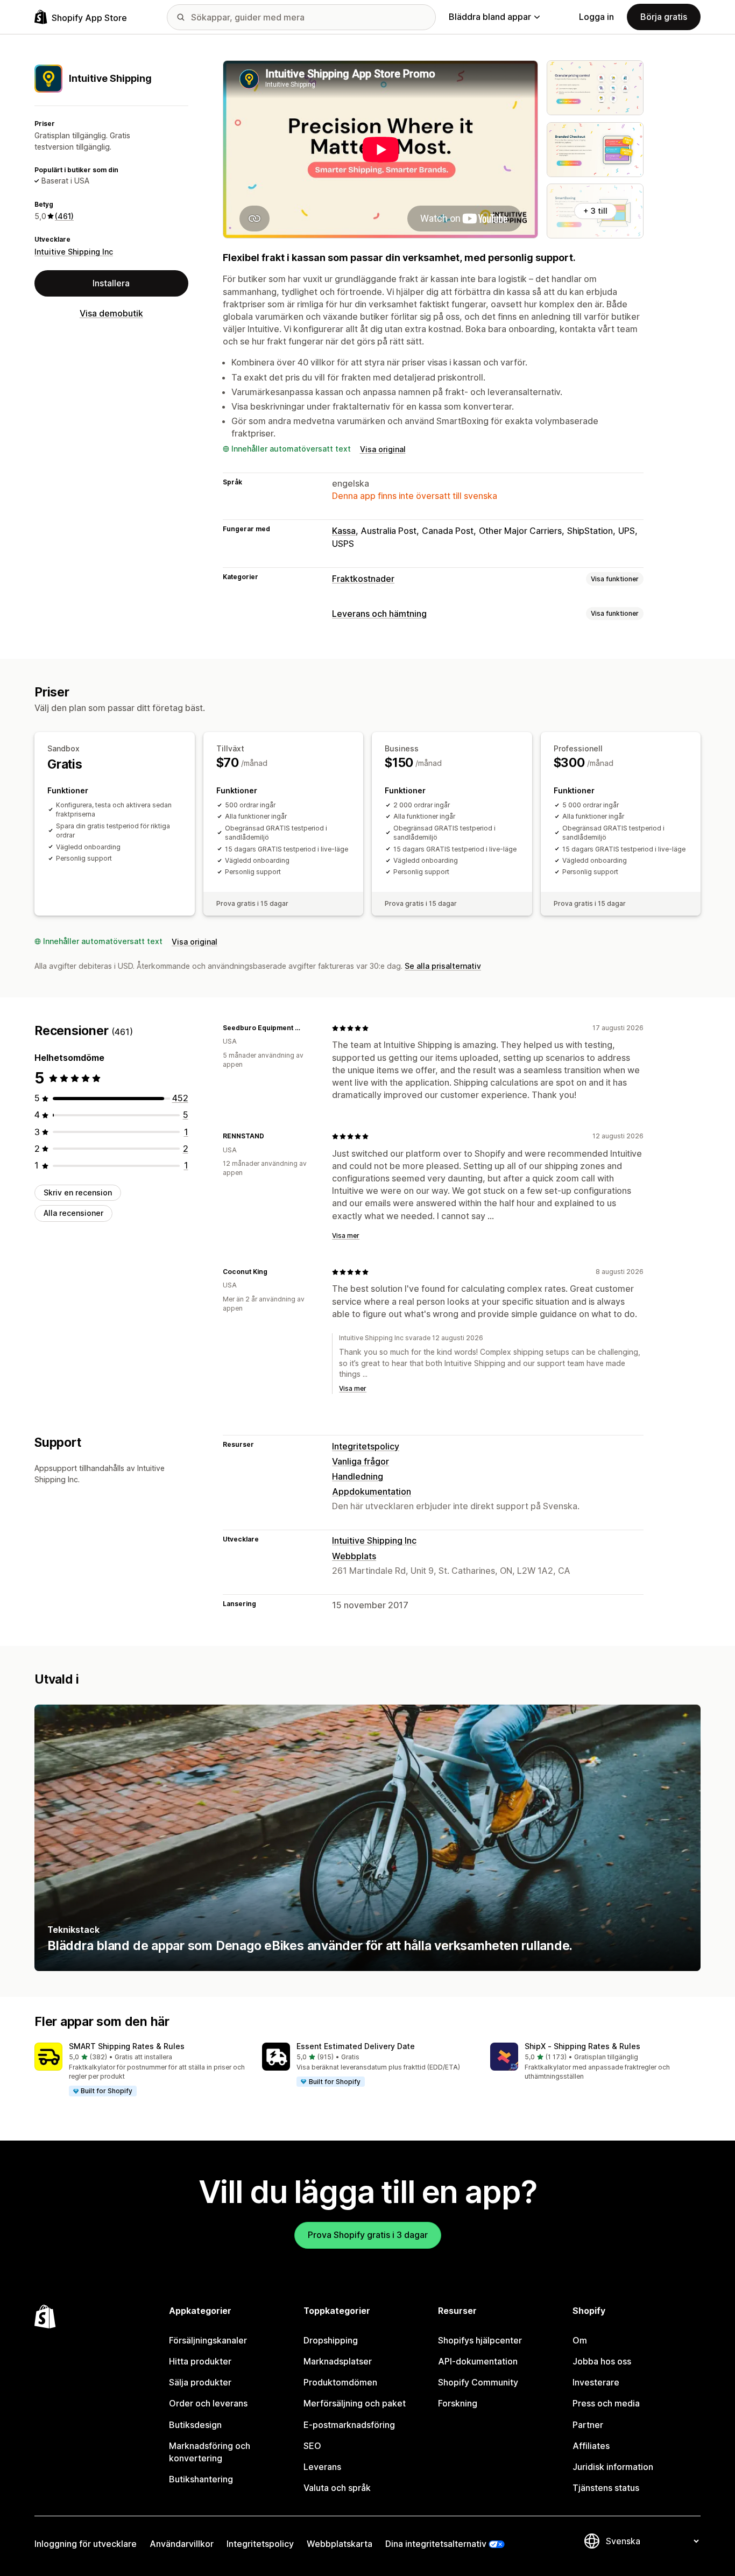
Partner (588, 2425)
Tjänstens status (606, 2488)
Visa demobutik (111, 313)
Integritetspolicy (366, 1446)
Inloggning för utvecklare (86, 2544)
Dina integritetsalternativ (436, 2544)
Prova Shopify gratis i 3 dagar (368, 2235)
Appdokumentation (372, 1491)
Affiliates (591, 2446)
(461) (64, 216)
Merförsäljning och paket (355, 2403)
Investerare (596, 2382)
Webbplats (354, 1556)
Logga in (596, 17)
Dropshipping (331, 2340)
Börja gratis (664, 17)
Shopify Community (478, 2382)
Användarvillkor (182, 2544)
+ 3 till (595, 211)
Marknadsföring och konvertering (210, 2452)
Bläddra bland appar (490, 17)
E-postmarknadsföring (349, 2425)
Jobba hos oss (602, 2361)
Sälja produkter (200, 2382)
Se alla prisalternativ (443, 966)
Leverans (322, 2467)
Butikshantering (201, 2479)
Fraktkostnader (363, 579)
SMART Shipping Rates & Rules (127, 2046)
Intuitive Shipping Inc (74, 252)
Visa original (383, 449)
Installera (111, 283)
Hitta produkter (200, 2361)
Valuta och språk (337, 2488)
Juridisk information (613, 2467)
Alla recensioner (73, 1213)
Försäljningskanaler (208, 2340)
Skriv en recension (78, 1192)
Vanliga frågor (361, 1461)
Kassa (344, 531)
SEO (312, 2446)
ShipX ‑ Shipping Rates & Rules (582, 2046)
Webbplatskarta (340, 2544)
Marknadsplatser (338, 2361)
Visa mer (346, 1236)
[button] (140, 2070)
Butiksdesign (195, 2425)
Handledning (358, 1476)
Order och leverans (208, 2403)
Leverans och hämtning (379, 614)
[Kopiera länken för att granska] (310, 1028)
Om (580, 2340)
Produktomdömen (340, 2382)
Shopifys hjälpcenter (480, 2340)
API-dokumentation (478, 2361)
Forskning (458, 2403)
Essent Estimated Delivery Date (356, 2046)
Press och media (606, 2403)
